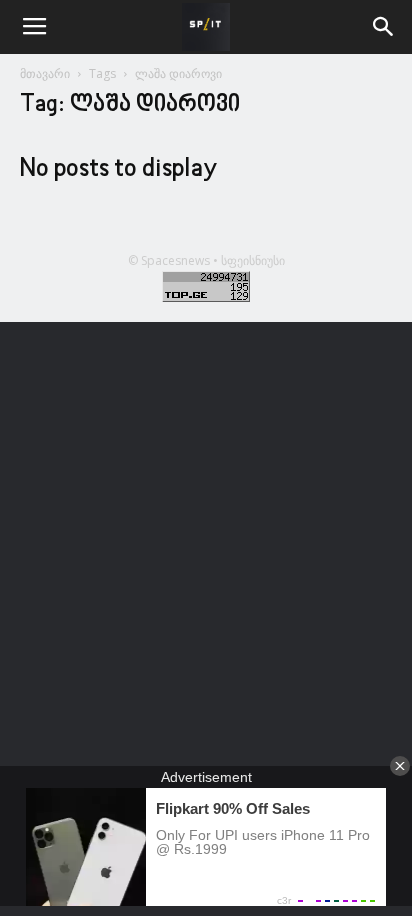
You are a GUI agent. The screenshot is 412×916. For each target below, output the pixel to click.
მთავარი (45, 73)
